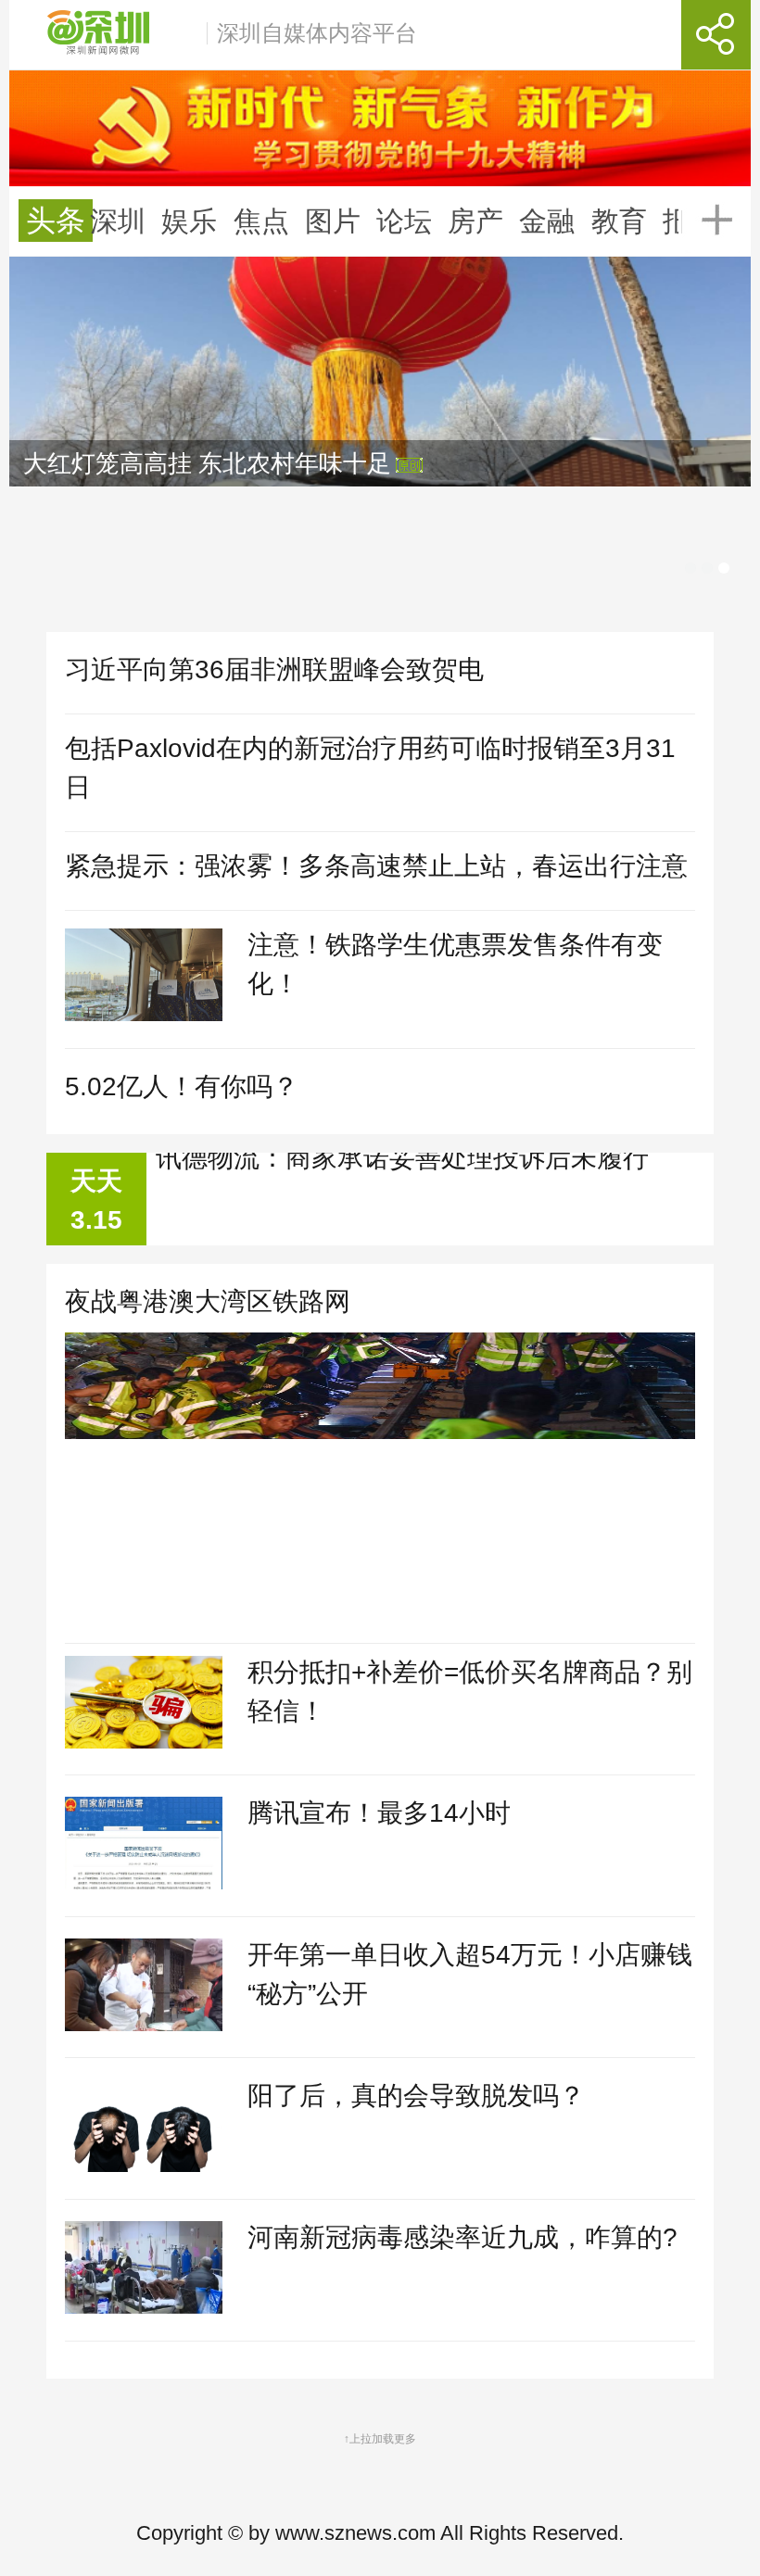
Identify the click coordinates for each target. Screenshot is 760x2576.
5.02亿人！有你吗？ (182, 1086)
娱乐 (189, 221)
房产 (475, 221)
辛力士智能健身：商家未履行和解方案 (376, 1179)
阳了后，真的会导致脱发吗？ (416, 2096)
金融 (547, 221)
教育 (619, 221)
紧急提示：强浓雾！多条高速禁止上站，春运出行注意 (376, 866)
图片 (333, 221)
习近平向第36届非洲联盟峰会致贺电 (274, 669)
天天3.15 (96, 1200)
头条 (56, 221)
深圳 (118, 221)
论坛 (404, 221)
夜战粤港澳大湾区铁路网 (208, 1301)
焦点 (261, 221)
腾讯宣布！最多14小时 (379, 1813)
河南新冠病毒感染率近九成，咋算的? (462, 2237)
